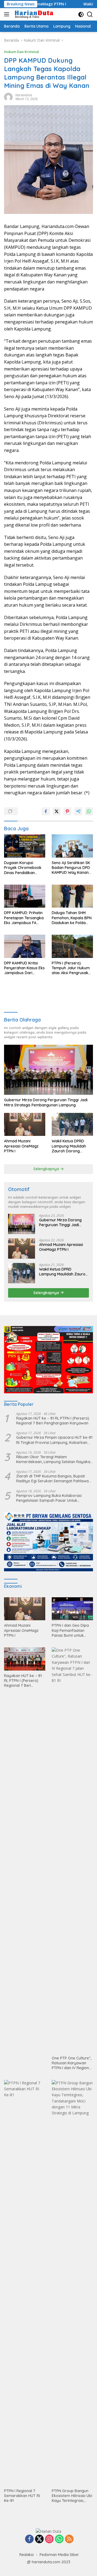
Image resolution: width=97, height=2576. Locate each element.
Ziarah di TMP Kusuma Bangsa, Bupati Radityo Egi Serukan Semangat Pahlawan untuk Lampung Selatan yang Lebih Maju (53, 1479)
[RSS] (69, 2539)
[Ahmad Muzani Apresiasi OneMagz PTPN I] (25, 1125)
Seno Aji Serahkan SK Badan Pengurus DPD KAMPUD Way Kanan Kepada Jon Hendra (71, 868)
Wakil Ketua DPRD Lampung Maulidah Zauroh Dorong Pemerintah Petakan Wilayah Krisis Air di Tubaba (70, 1146)
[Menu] (8, 14)
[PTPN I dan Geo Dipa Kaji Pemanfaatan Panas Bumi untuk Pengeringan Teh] (72, 1609)
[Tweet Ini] (57, 811)
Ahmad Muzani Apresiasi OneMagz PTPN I (21, 1146)
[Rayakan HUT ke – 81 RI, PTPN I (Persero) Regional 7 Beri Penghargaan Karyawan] (25, 1659)
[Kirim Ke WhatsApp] (89, 811)
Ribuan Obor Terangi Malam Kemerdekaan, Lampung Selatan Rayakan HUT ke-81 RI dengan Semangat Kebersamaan (54, 1459)
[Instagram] (49, 2539)
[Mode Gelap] (81, 14)
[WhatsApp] (59, 2539)
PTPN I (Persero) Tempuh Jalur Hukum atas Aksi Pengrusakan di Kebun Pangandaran (72, 968)
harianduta (24, 95)
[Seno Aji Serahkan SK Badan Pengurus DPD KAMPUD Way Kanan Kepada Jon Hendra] (72, 846)
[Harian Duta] (34, 14)
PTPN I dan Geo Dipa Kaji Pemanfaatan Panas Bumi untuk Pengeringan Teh (70, 1630)
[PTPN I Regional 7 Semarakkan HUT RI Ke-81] (25, 2283)
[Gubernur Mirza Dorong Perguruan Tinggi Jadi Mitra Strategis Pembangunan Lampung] (48, 1070)
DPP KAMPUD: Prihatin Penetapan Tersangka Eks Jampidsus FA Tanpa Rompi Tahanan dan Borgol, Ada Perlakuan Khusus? (25, 918)
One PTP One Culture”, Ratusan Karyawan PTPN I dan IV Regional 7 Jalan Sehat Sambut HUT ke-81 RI (72, 2063)
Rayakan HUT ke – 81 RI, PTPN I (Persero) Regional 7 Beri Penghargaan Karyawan (53, 1421)
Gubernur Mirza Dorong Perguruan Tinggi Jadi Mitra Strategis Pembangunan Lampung (46, 1102)
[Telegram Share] (78, 811)
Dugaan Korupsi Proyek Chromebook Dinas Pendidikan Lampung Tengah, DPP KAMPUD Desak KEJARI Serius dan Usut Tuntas (25, 868)
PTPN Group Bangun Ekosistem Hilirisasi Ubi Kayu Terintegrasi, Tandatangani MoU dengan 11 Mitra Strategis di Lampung (72, 2496)
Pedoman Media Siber (59, 2555)
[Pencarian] (90, 14)
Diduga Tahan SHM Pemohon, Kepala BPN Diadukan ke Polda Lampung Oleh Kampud (72, 918)
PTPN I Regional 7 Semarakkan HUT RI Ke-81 (22, 2496)
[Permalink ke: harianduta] (8, 96)
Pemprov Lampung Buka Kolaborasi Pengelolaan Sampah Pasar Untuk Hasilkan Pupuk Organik (49, 1498)
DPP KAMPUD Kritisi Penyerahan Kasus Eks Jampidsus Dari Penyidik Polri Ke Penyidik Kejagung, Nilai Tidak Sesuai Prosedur (24, 968)
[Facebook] (29, 2539)
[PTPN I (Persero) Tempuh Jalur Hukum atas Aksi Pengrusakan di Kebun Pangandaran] (72, 946)
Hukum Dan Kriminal (22, 52)
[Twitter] (39, 2539)
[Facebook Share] (46, 811)
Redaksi (27, 2555)
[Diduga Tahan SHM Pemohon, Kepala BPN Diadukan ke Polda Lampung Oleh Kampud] (72, 896)
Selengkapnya (47, 1169)
